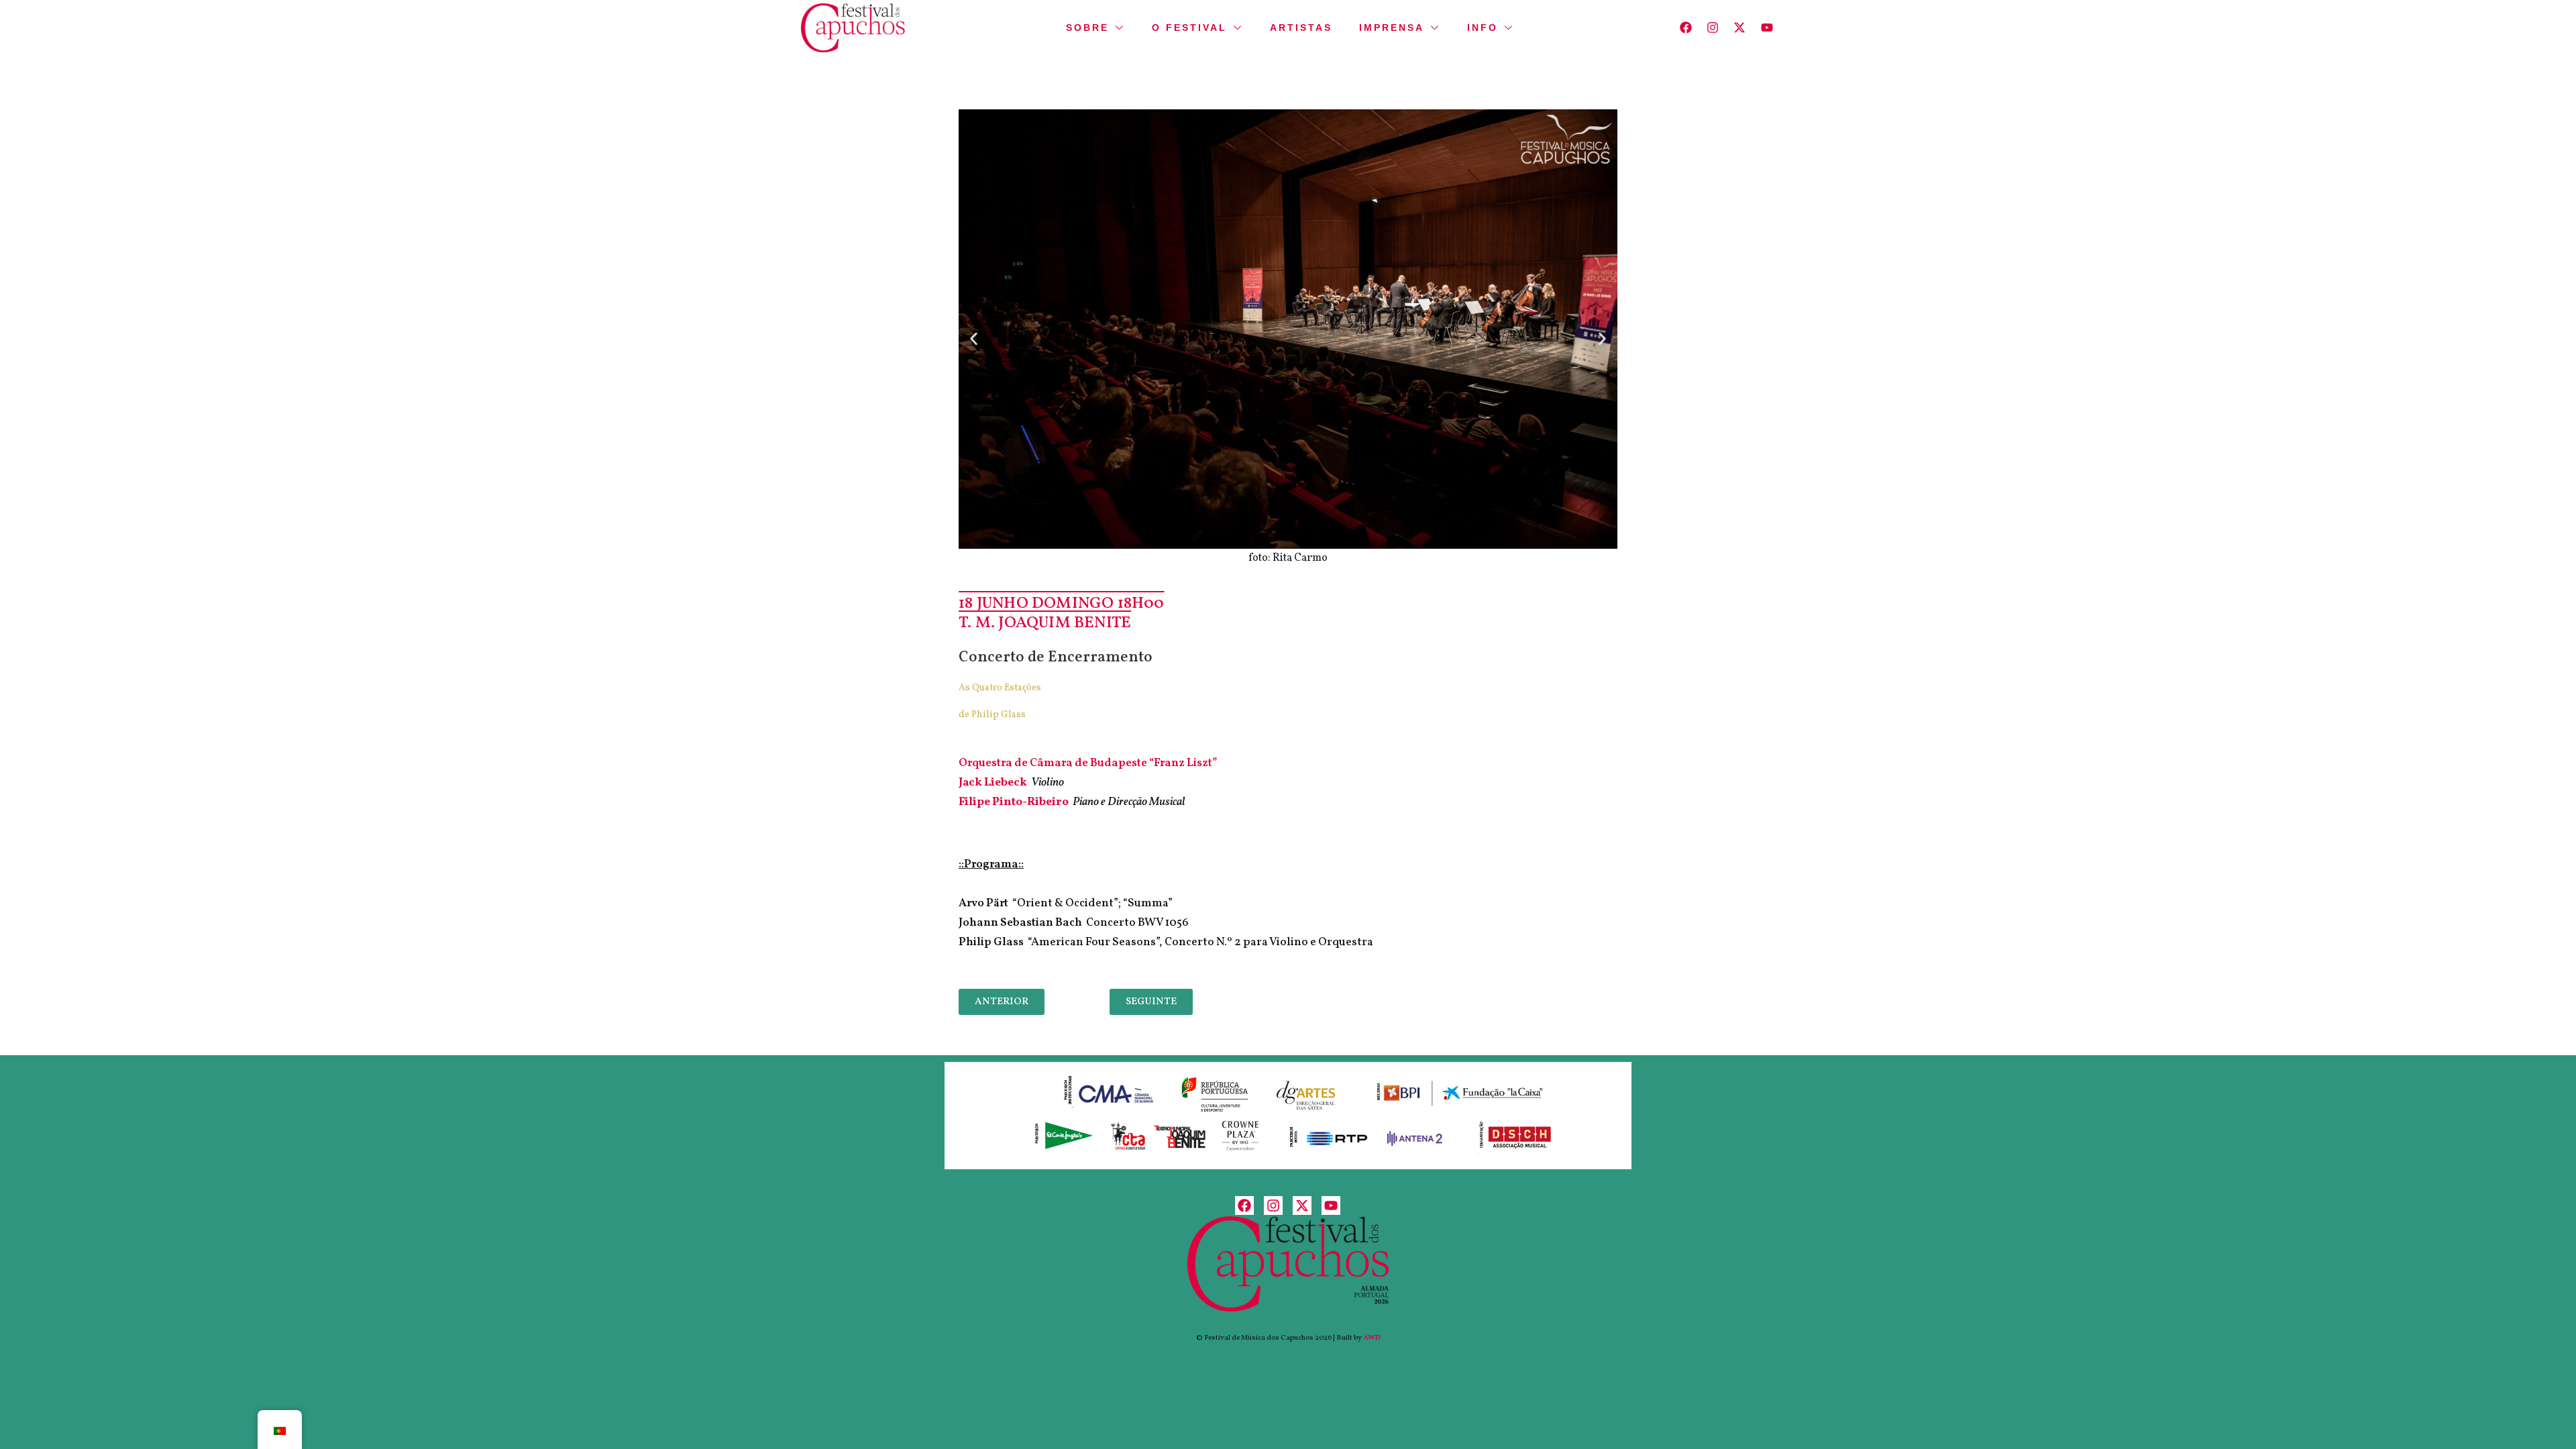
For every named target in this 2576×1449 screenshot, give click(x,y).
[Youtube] (1767, 28)
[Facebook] (1685, 28)
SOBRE (1087, 28)
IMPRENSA (1392, 28)
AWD (1372, 1338)
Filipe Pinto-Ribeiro (1014, 802)
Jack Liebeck (993, 783)
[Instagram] (1713, 28)
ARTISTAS (1301, 28)
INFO (1483, 28)
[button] (974, 338)
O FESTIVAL (1189, 28)
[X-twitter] (1740, 28)
